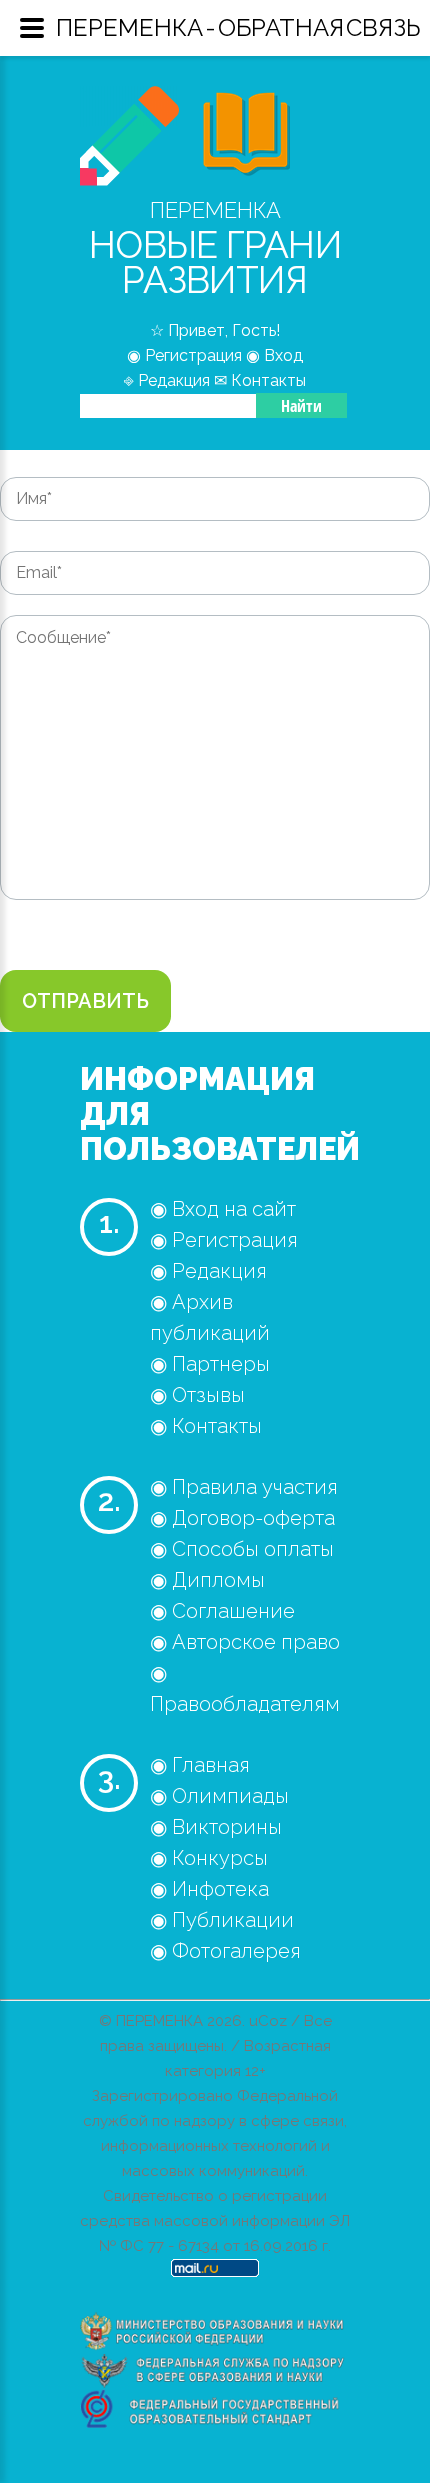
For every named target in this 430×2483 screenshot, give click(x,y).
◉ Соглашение (222, 1611)
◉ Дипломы (207, 1580)
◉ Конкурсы (209, 1858)
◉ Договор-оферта (242, 1518)
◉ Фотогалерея (225, 1951)
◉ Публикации (222, 1920)
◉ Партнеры (210, 1364)
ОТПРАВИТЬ (85, 1001)
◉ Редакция (208, 1271)
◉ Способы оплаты (242, 1549)
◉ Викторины (216, 1827)
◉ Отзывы (197, 1395)
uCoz (268, 2021)
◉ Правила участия (244, 1487)
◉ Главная (200, 1765)
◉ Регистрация (224, 1240)
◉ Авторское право (245, 1642)
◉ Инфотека (209, 1889)
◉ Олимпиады (219, 1796)
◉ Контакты (206, 1426)
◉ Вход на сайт (223, 1209)
